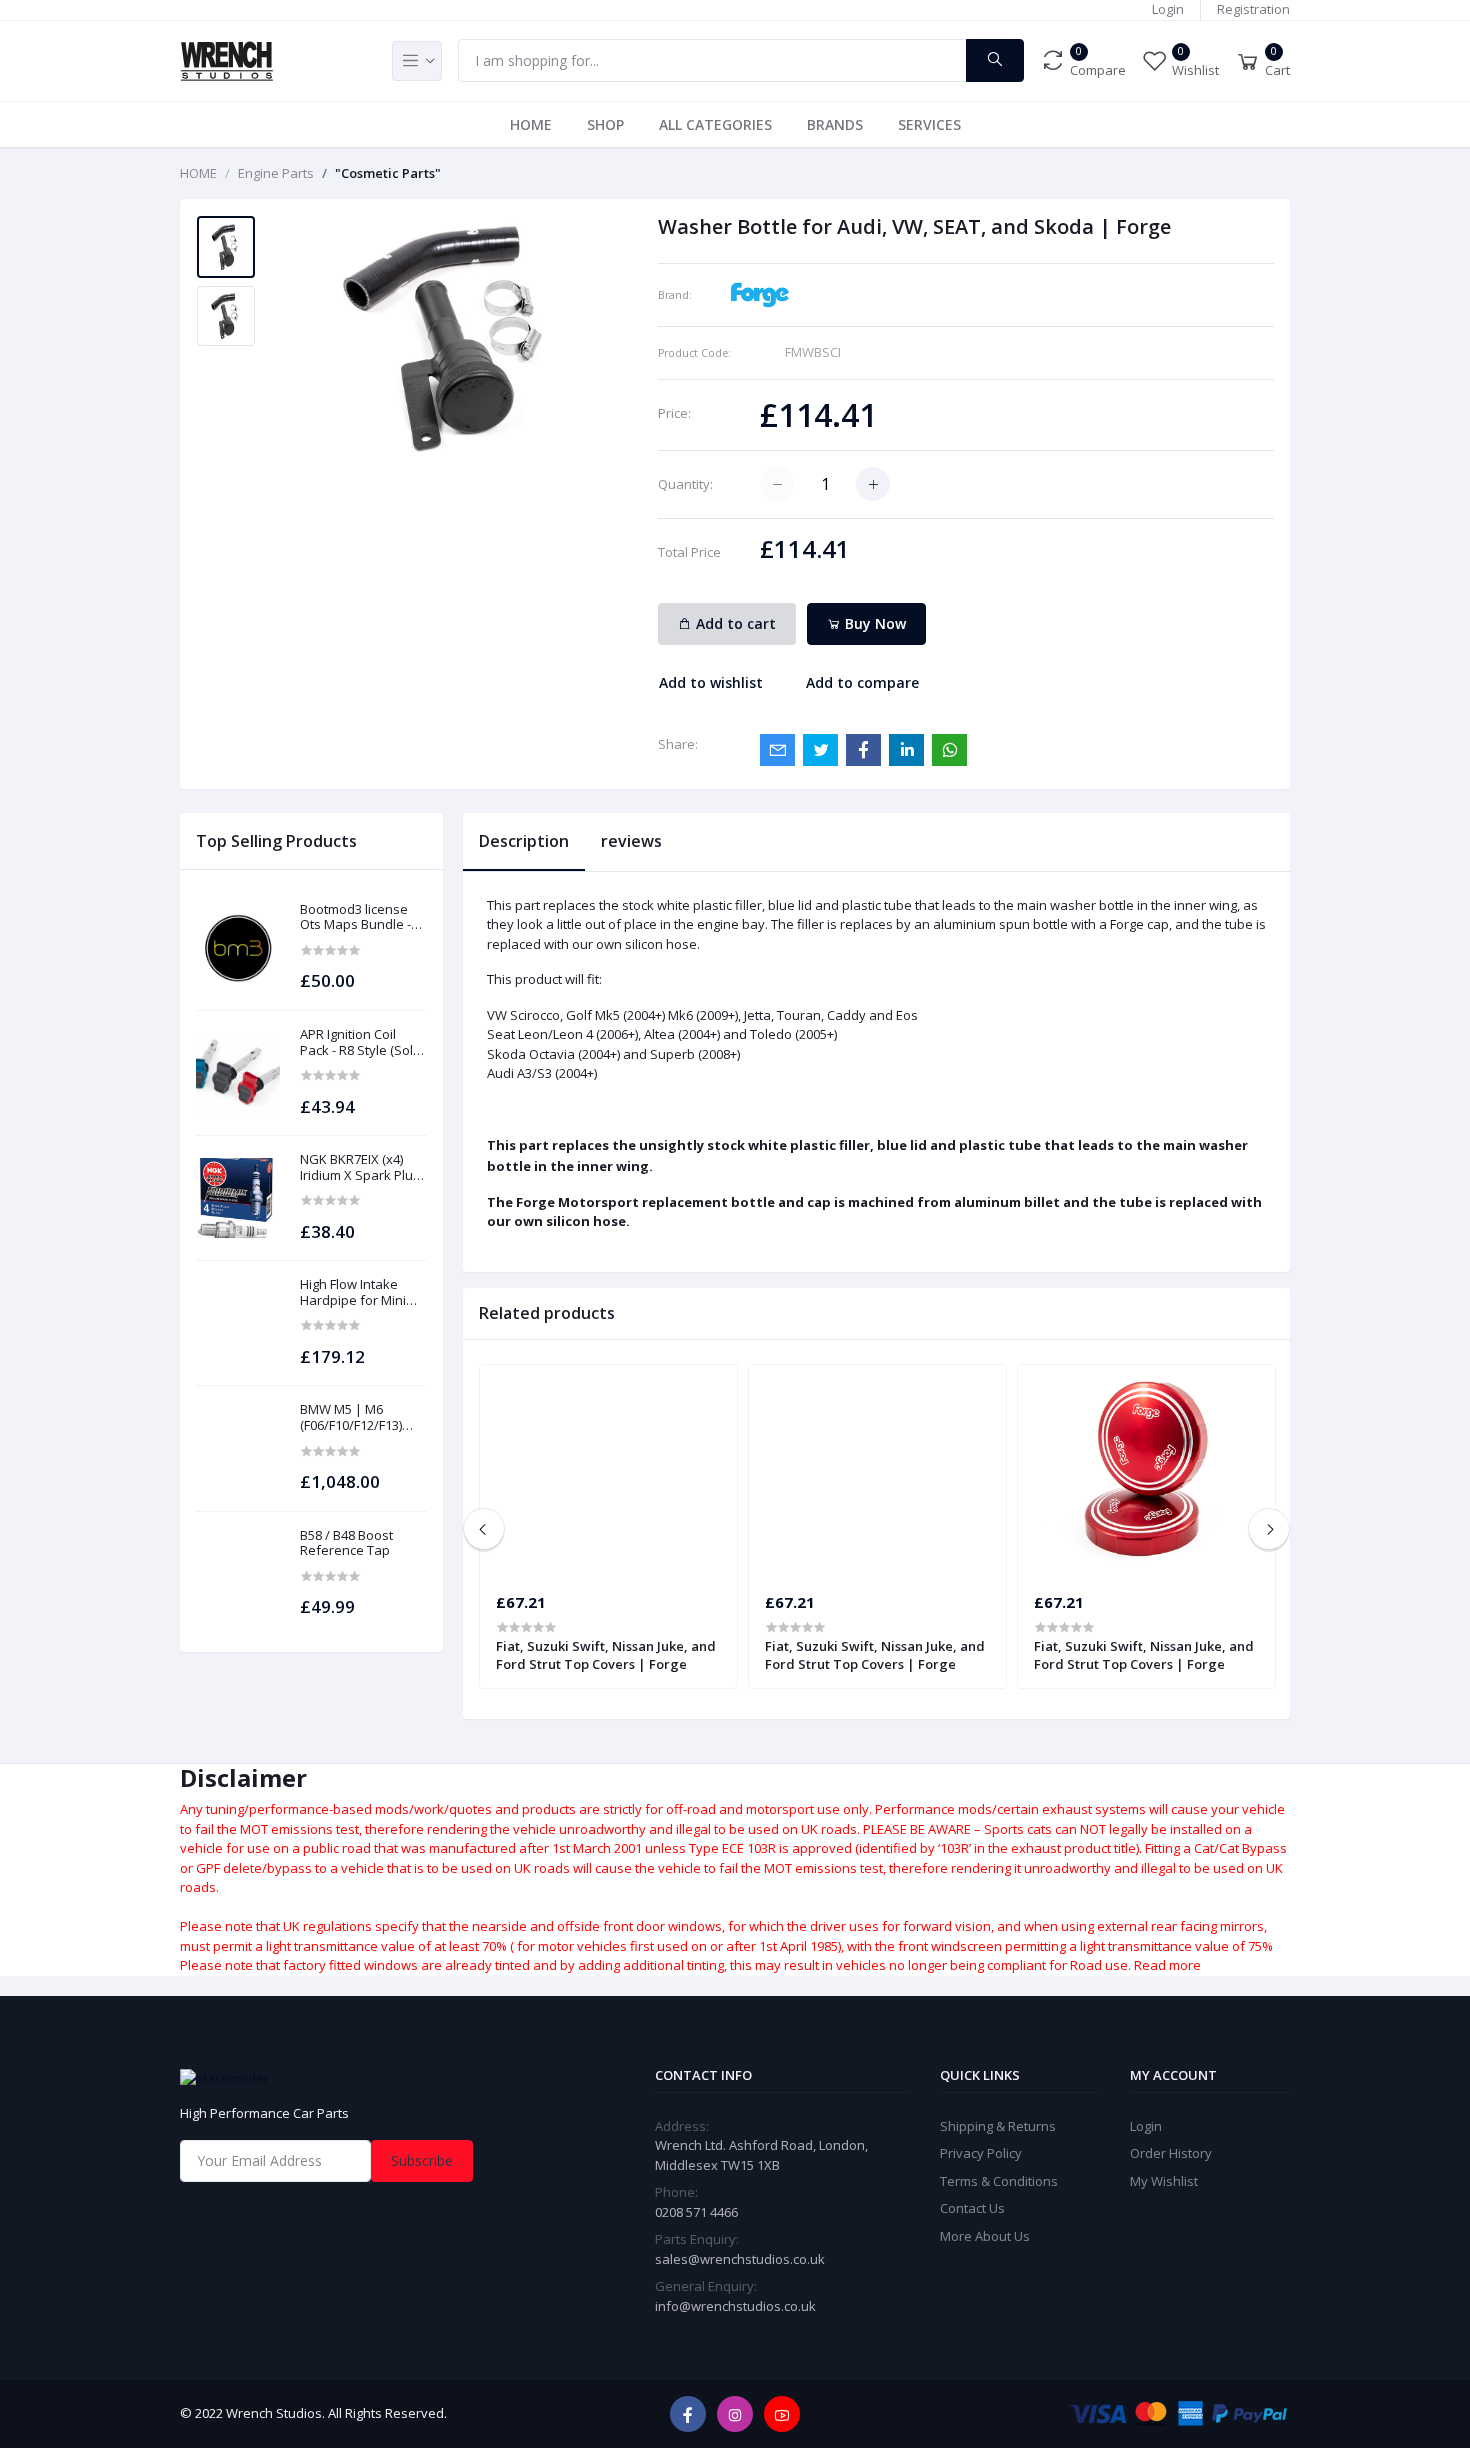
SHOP (605, 124)
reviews (631, 841)
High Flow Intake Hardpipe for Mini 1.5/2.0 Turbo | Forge (362, 1292)
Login (1168, 9)
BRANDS (835, 124)
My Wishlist (1164, 2181)
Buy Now (873, 623)
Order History (1171, 2153)
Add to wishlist (711, 682)
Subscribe (422, 2160)
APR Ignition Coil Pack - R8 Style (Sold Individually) (360, 1042)
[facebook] (688, 2414)
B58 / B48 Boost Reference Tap (346, 1543)
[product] (238, 948)
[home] (355, 2078)
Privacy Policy (981, 2153)
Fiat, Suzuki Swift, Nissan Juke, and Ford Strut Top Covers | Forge (606, 1655)
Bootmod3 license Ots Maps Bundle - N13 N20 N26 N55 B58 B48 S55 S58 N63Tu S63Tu (363, 917)
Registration (1253, 9)
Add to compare (862, 682)
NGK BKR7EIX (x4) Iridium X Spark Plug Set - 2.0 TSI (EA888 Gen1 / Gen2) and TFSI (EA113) (360, 1167)
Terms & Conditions (999, 2181)
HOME (531, 124)
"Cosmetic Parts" (388, 173)
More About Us (985, 2236)
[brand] (760, 293)
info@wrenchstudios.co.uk (735, 2306)
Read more (1167, 1965)
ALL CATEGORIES (715, 124)
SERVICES (929, 124)
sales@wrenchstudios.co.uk (740, 2259)
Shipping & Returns (998, 2126)
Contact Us (972, 2208)
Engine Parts (276, 173)
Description (524, 841)
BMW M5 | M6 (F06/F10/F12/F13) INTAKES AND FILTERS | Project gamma (351, 1417)
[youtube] (782, 2414)
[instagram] (735, 2414)
